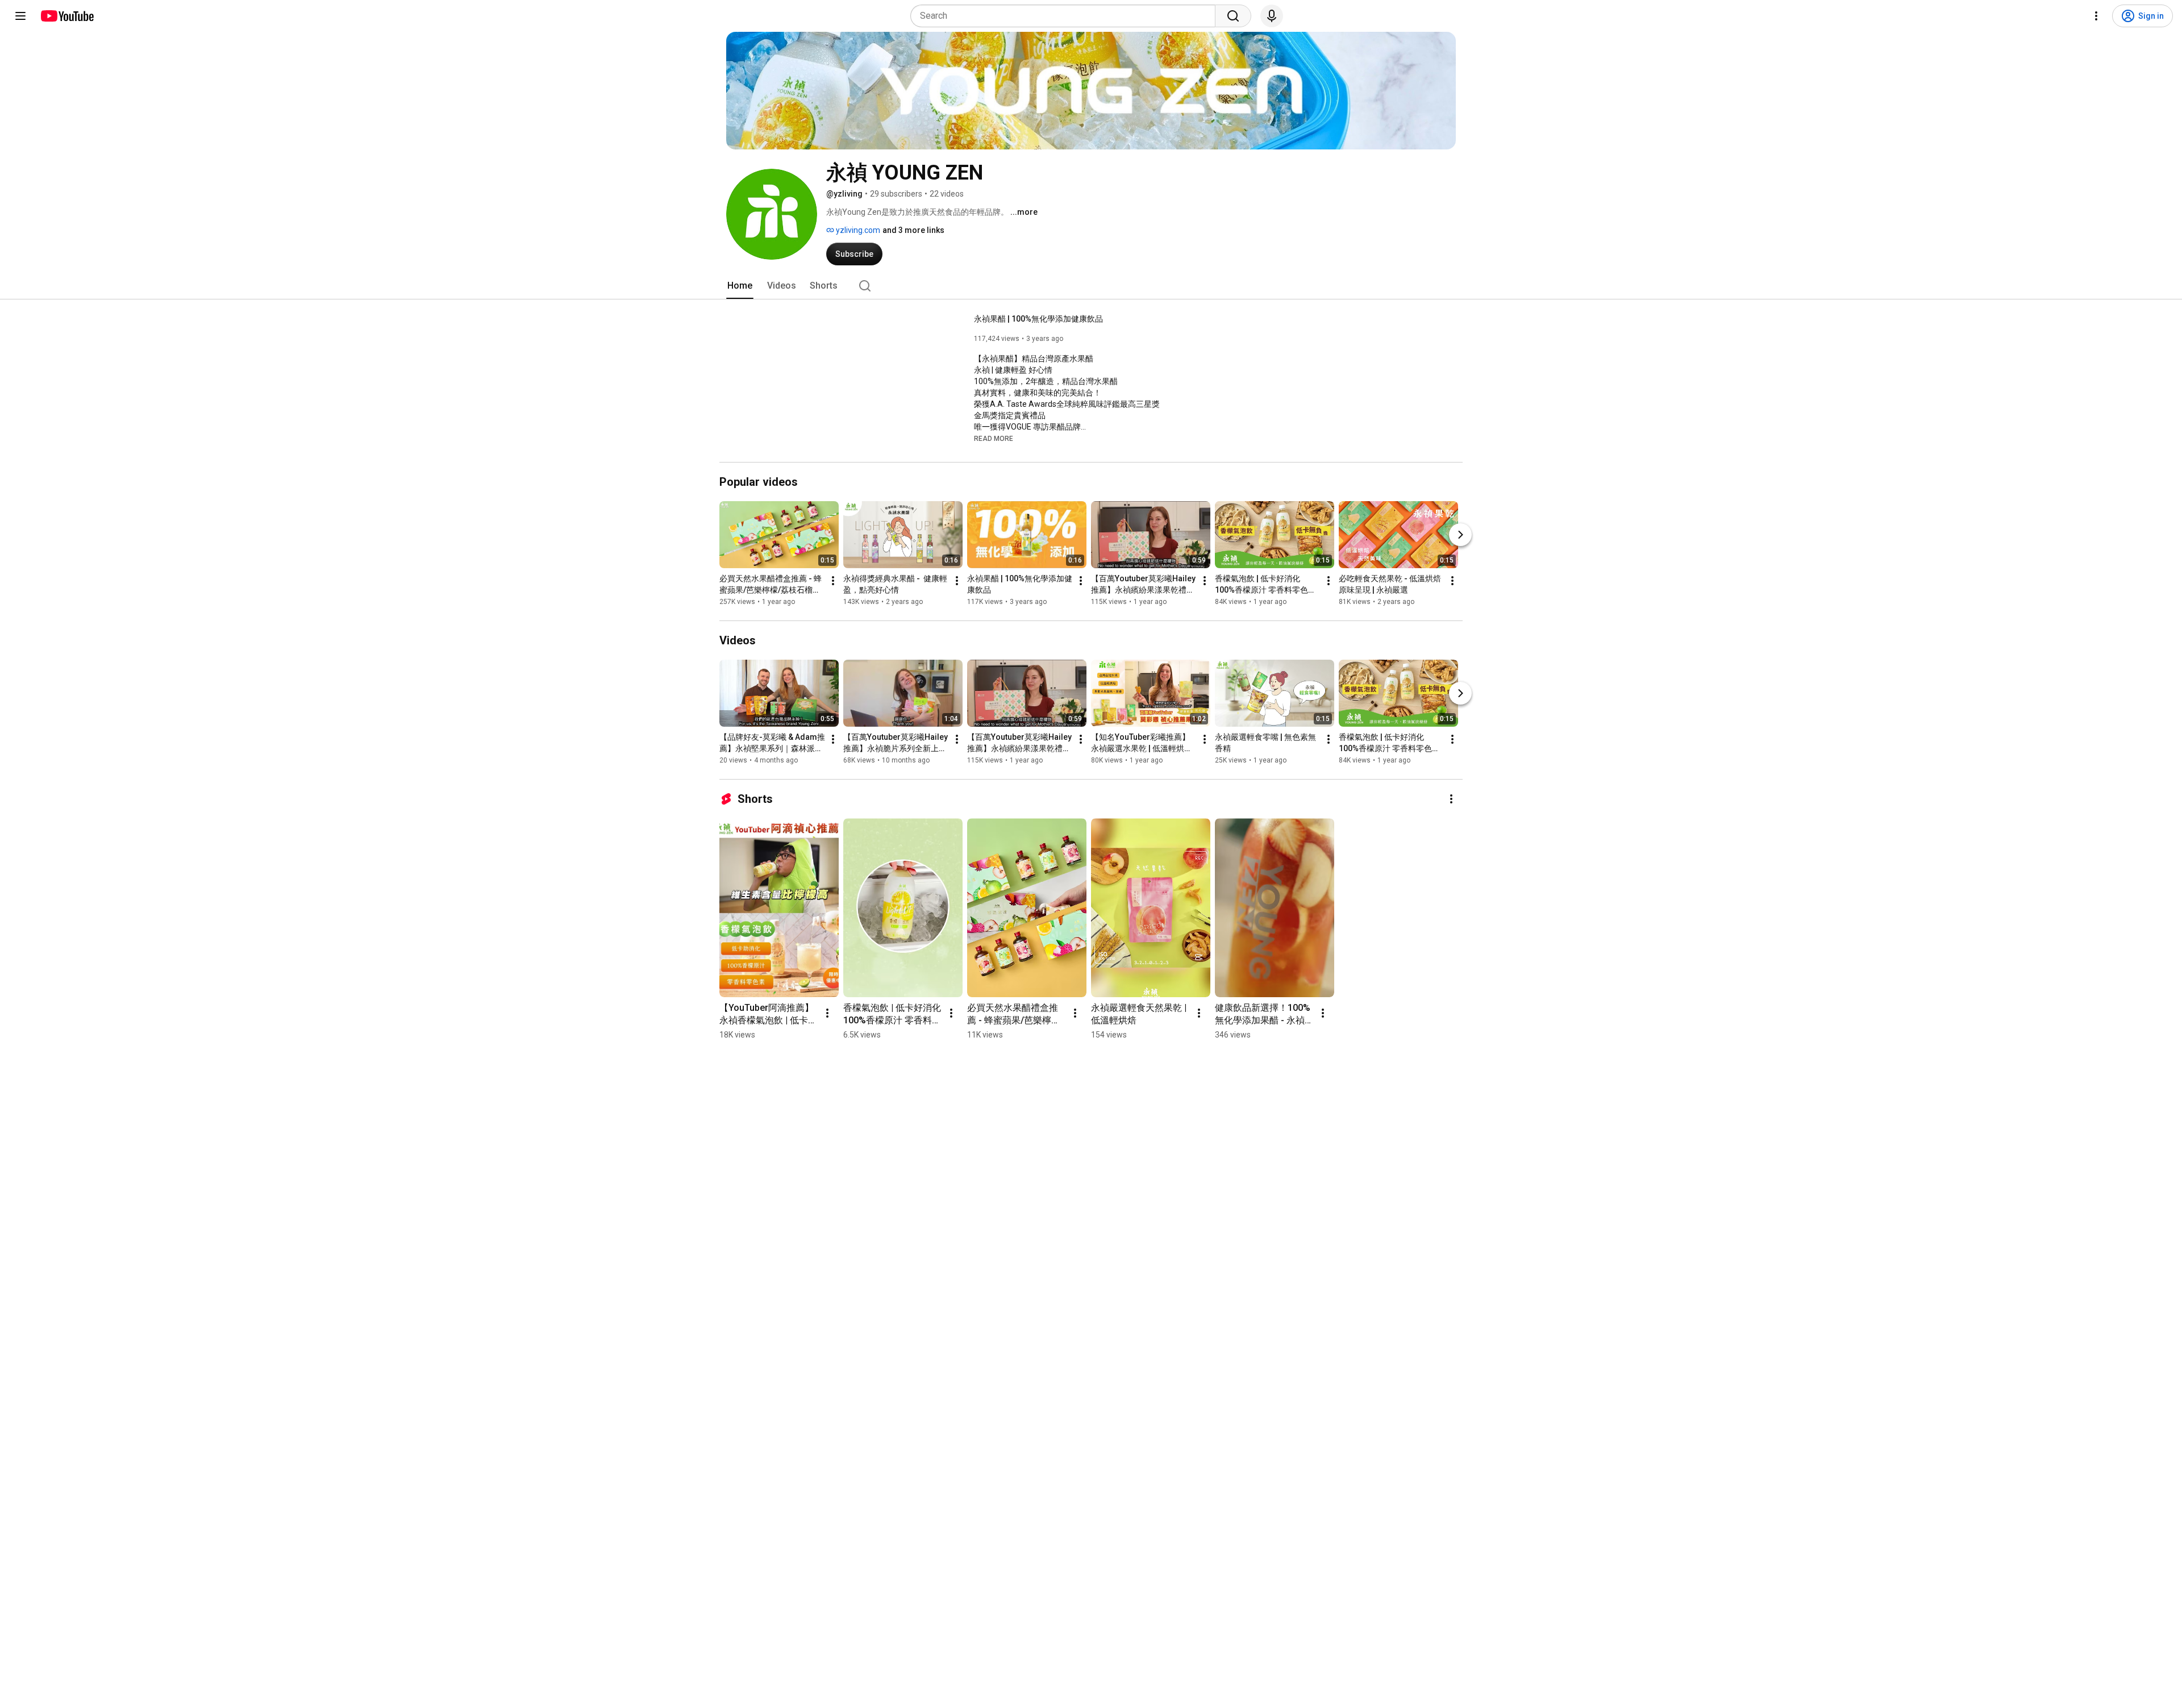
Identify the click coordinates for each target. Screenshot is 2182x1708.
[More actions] (833, 581)
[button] (994, 438)
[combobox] (1066, 16)
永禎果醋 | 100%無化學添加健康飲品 (1038, 319)
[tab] (740, 286)
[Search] (1233, 16)
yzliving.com (857, 230)
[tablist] (1091, 286)
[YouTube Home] (67, 16)
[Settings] (2096, 16)
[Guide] (20, 16)
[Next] (1460, 535)
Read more (994, 439)
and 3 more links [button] (913, 230)
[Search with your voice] (1272, 16)
